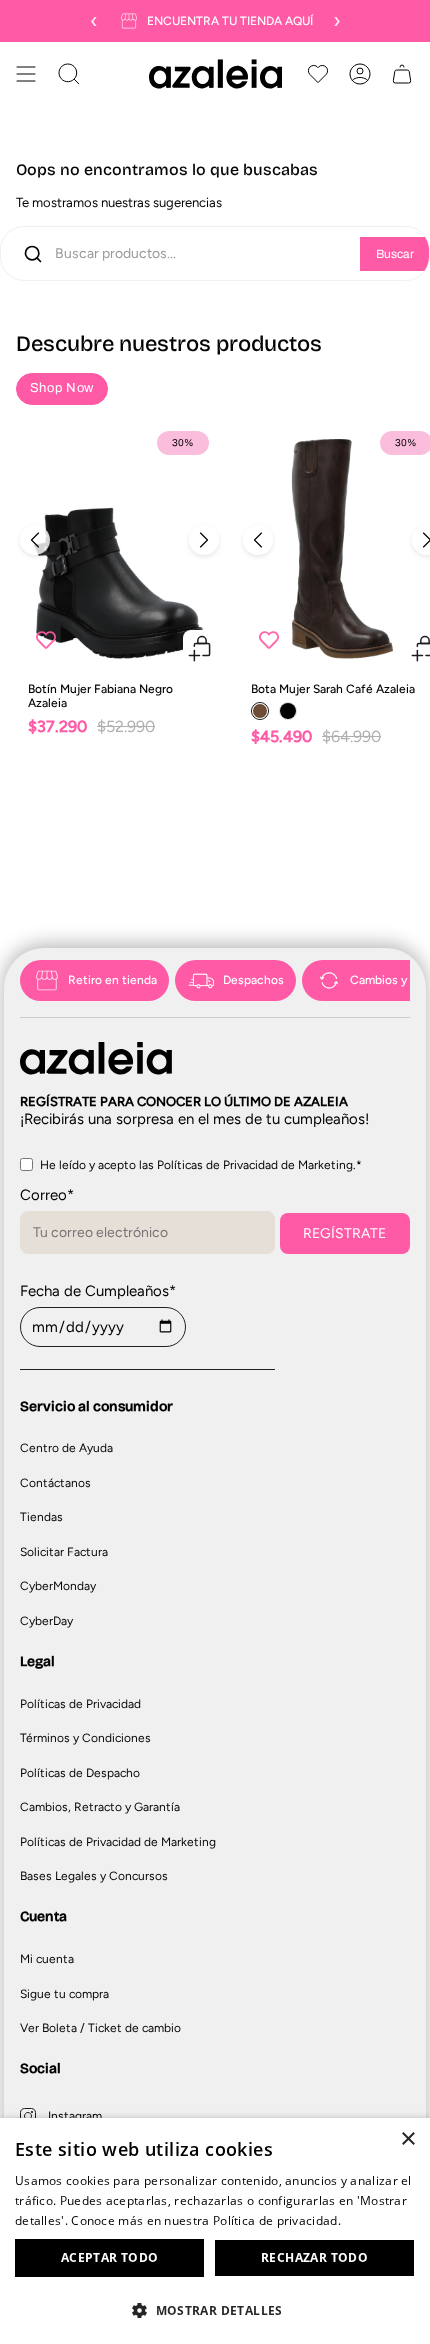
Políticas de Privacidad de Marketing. (256, 1165)
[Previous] (35, 540)
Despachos (253, 980)
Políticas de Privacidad (80, 1704)
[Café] (260, 711)
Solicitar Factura (64, 1552)
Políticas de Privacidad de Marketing (118, 1842)
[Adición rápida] (200, 647)
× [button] (407, 2139)
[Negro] (288, 711)
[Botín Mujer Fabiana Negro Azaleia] (119, 545)
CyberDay (46, 1621)
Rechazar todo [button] (314, 2257)
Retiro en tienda (112, 980)
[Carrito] (402, 74)
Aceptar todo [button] (110, 2257)
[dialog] (215, 2231)
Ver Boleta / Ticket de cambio (100, 2028)
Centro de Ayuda (66, 1448)
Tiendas (41, 1517)
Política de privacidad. (277, 2220)
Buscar (395, 254)
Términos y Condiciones (85, 1738)
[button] (215, 2309)
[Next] (204, 540)
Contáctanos (55, 1483)
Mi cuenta (47, 1959)
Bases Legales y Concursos (94, 1876)
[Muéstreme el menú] (26, 74)
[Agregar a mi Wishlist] (46, 640)
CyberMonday (58, 1586)
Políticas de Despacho (80, 1773)
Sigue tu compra (64, 1994)
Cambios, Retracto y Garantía (100, 1807)
